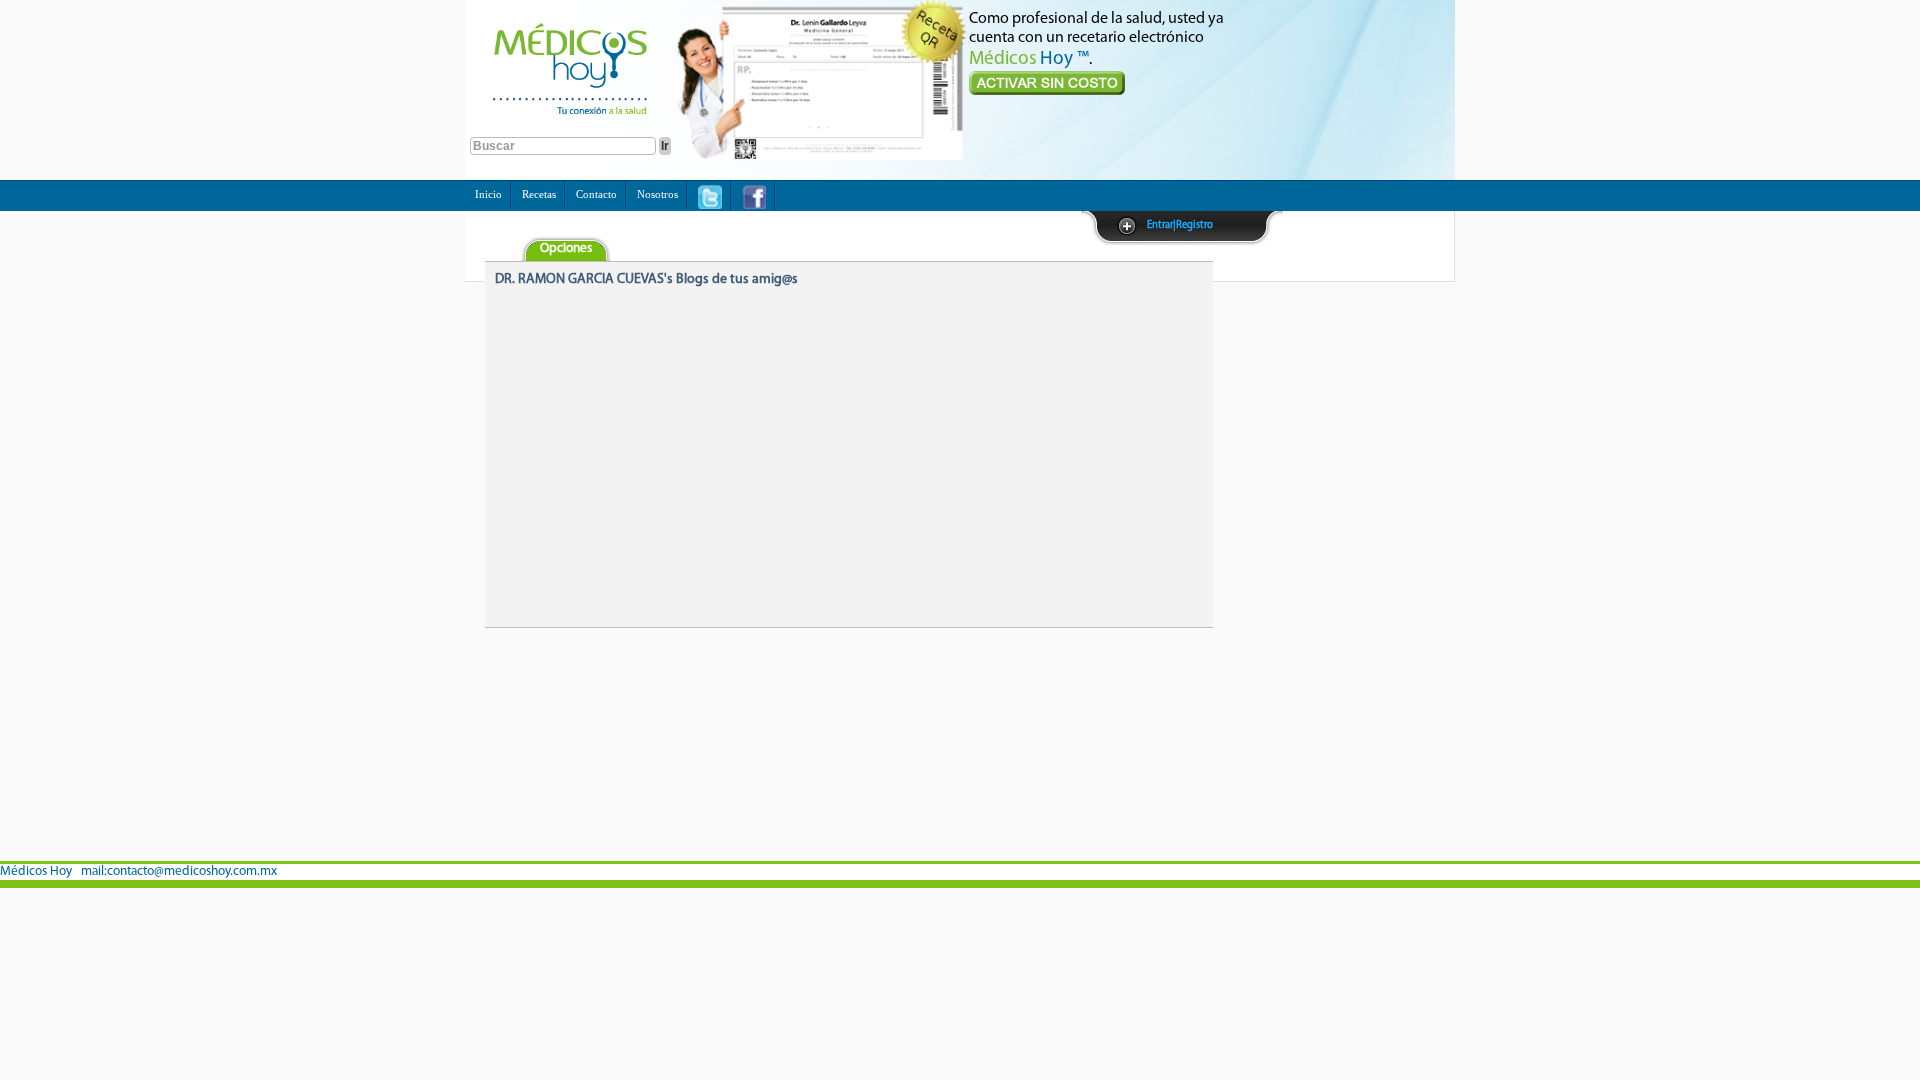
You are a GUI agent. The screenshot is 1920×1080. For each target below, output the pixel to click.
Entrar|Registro (1180, 225)
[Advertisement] (1313, 561)
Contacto (596, 194)
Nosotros (657, 194)
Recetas (539, 194)
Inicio (488, 194)
